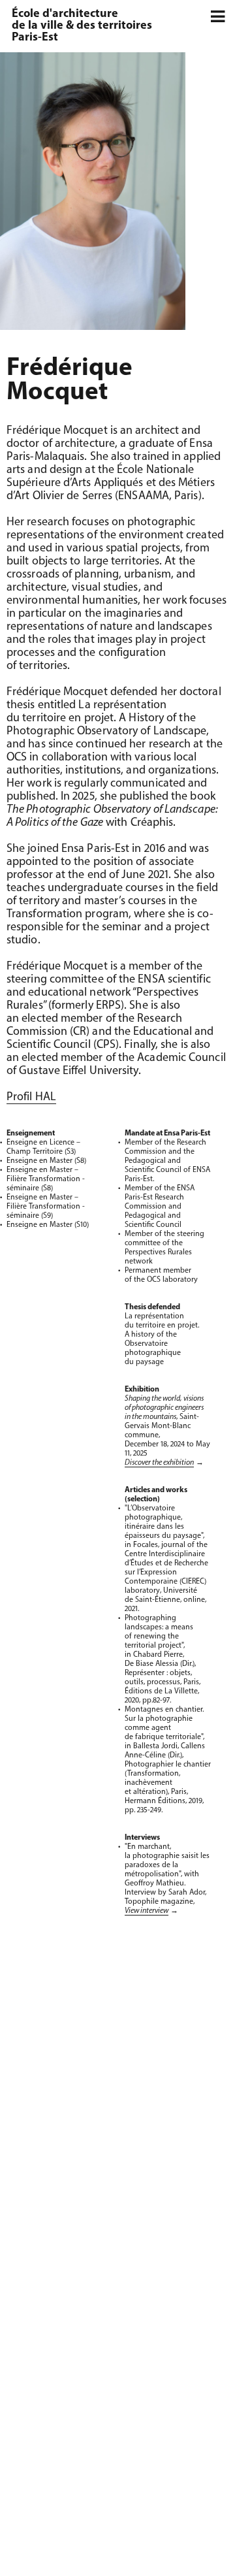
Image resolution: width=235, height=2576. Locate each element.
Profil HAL (31, 1098)
